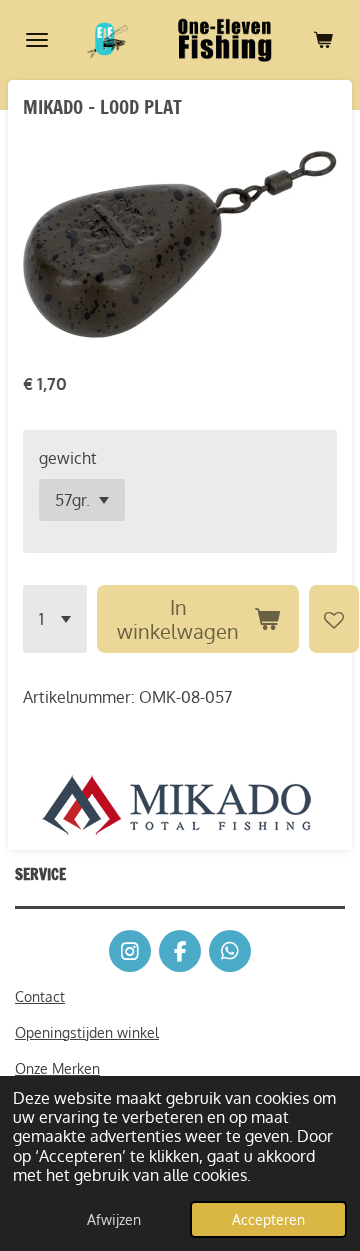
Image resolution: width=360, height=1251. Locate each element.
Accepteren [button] (268, 1219)
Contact (40, 996)
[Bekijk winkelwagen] (323, 40)
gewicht (68, 458)
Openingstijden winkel (87, 1032)
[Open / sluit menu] (37, 40)
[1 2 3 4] (55, 619)
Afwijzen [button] (114, 1219)
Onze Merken (57, 1068)
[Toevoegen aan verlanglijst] (334, 619)
